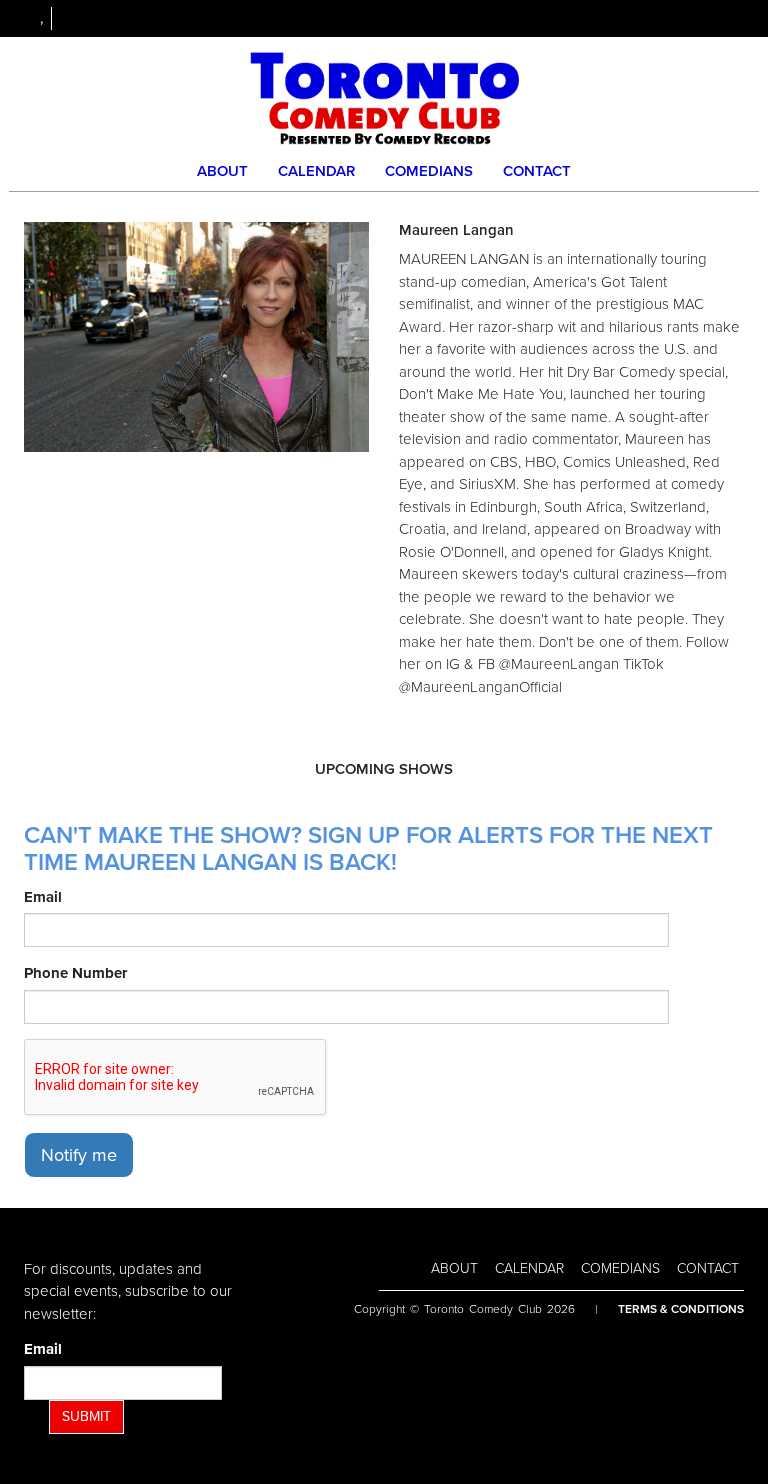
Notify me (79, 1155)
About (222, 171)
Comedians (429, 171)
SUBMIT (86, 1416)
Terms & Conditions (681, 1309)
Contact (537, 171)
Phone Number (75, 973)
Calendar (316, 171)
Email (43, 897)
